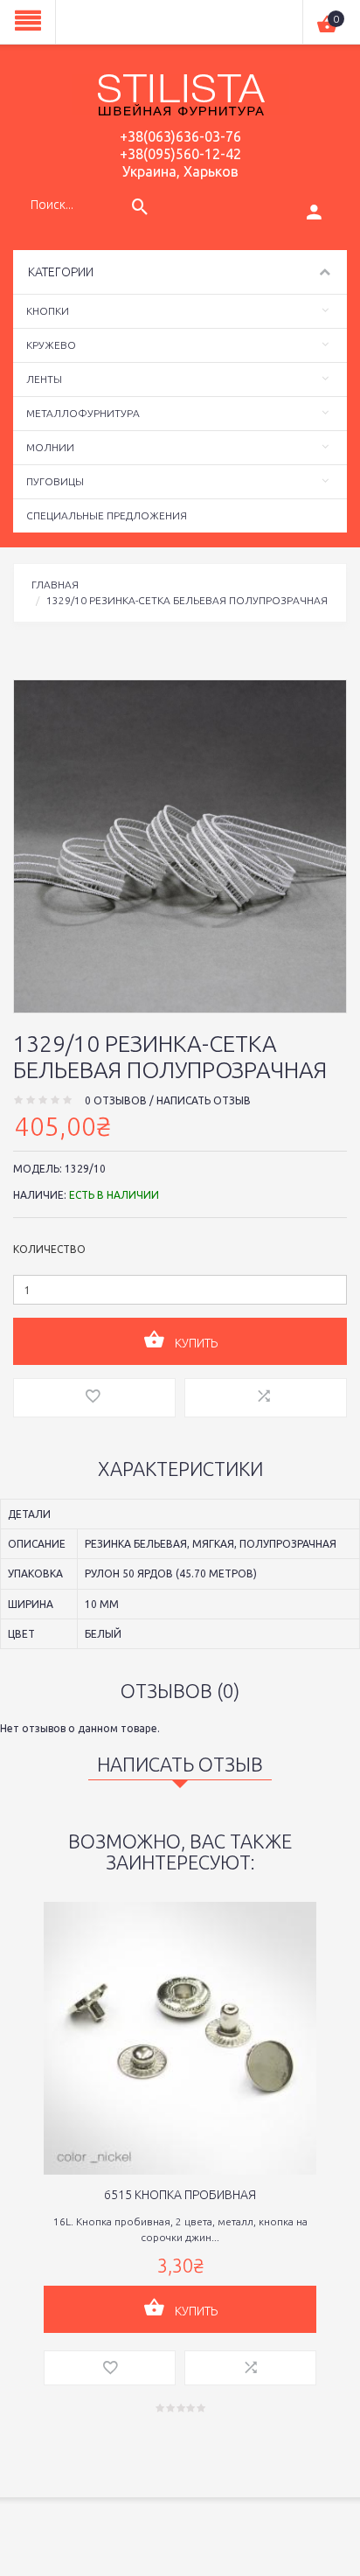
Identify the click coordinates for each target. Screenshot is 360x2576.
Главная (55, 585)
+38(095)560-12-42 (180, 154)
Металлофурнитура (83, 413)
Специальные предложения (107, 515)
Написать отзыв (204, 1100)
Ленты (44, 379)
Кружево (51, 345)
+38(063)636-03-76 (180, 136)
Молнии (50, 447)
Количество (49, 1249)
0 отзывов (116, 1100)
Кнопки (48, 311)
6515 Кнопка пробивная (180, 2195)
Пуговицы (55, 481)
